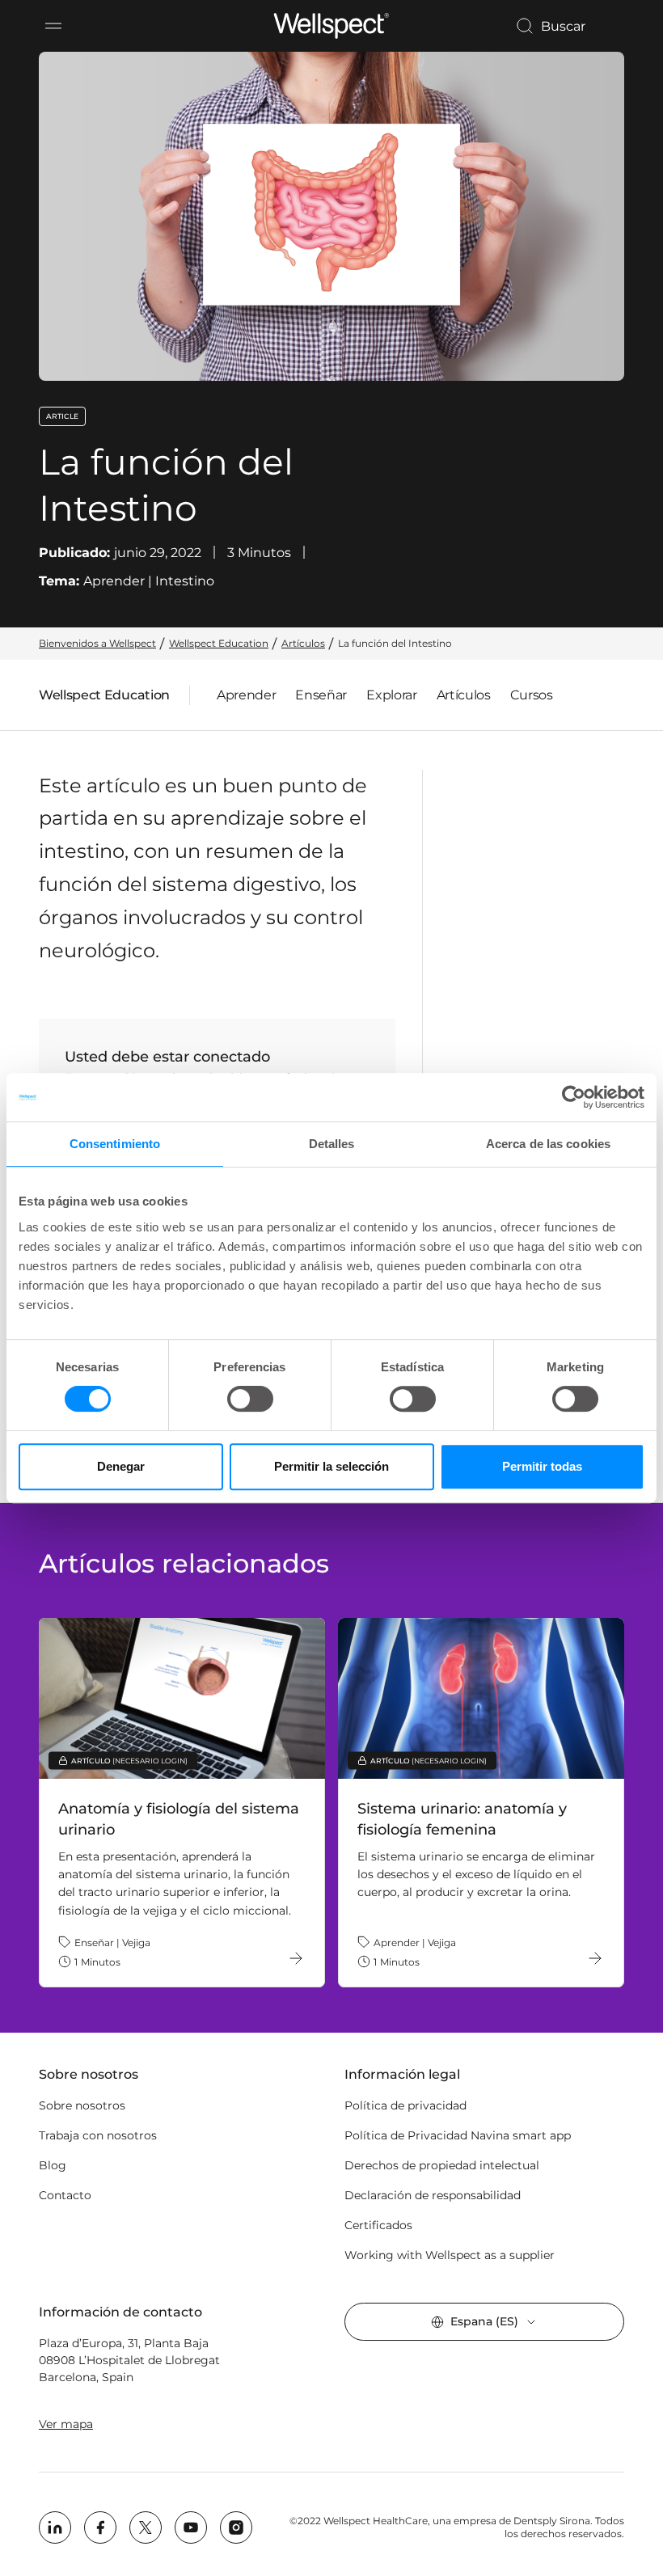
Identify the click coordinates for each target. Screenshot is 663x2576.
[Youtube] (191, 2527)
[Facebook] (100, 2527)
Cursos (532, 695)
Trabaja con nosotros (98, 2135)
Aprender (246, 695)
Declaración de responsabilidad (433, 2195)
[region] (331, 1803)
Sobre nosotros (82, 2105)
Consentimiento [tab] (115, 1144)
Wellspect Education (104, 699)
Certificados (378, 2225)
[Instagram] (236, 2527)
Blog (53, 2165)
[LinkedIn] (55, 2527)
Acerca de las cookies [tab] (548, 1144)
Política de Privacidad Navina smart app (458, 2135)
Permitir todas (542, 1466)
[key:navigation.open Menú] (53, 26)
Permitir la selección (331, 1466)
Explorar (391, 695)
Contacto (65, 2195)
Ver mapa (66, 2424)
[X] (146, 2527)
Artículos (464, 695)
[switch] (250, 1399)
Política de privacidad (405, 2105)
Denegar (121, 1466)
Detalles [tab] (332, 1144)
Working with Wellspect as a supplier (450, 2255)
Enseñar (321, 695)
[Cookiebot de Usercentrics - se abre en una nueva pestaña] (574, 1097)
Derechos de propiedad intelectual (442, 2165)
